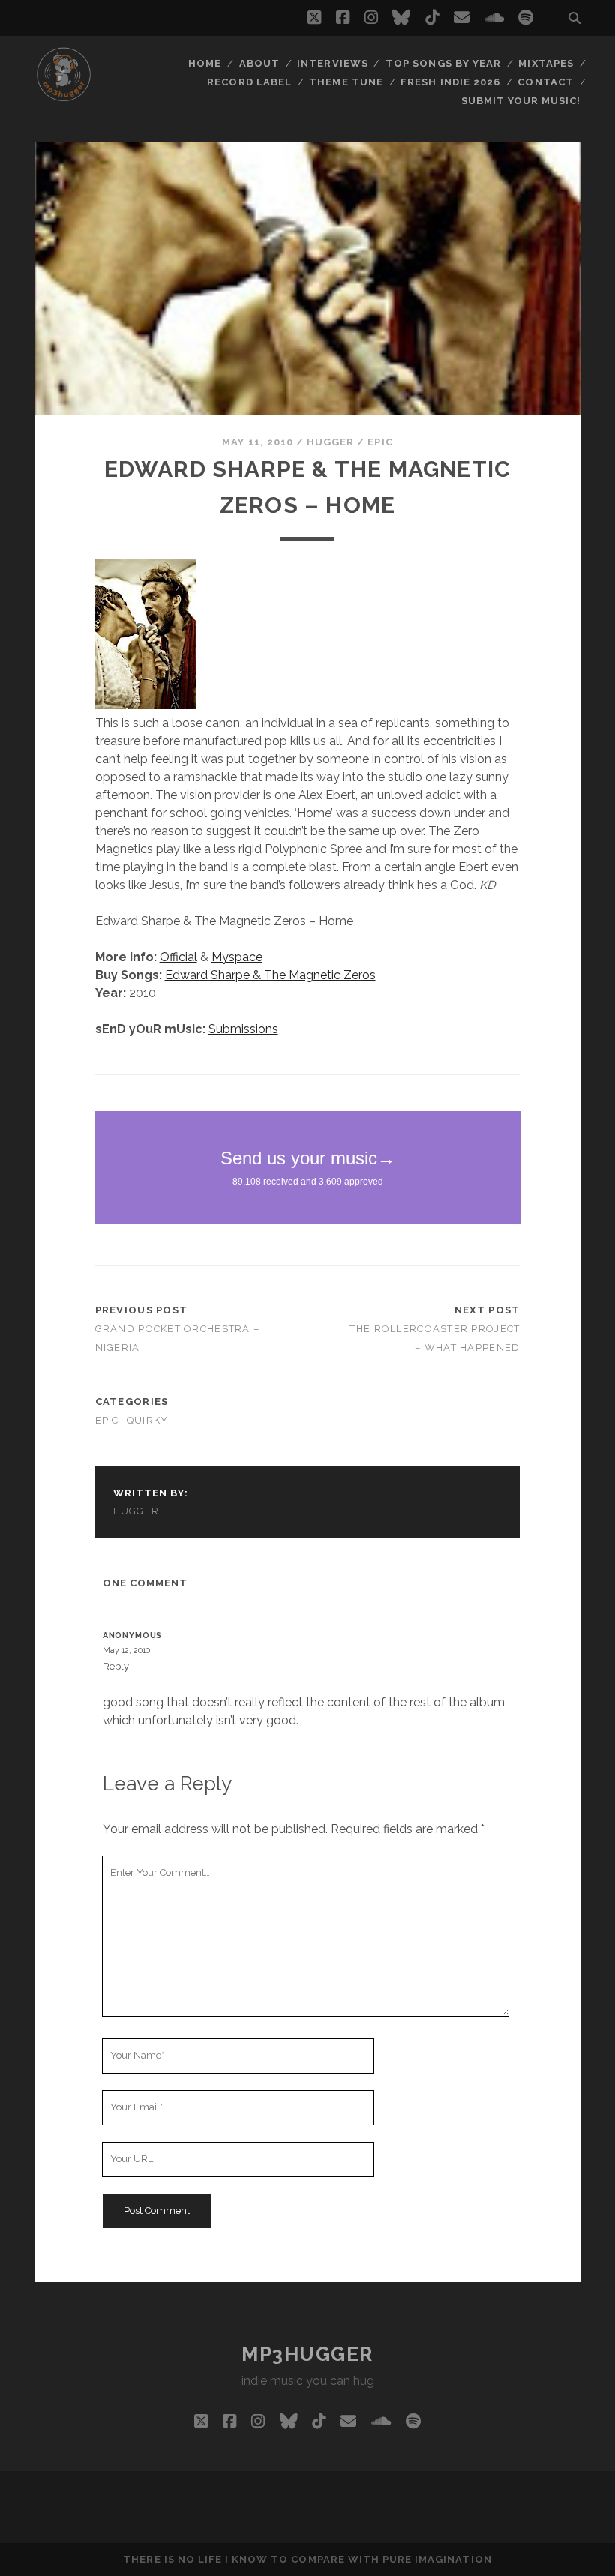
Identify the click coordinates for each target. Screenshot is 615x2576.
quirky (148, 1420)
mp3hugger (307, 2354)
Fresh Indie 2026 (450, 82)
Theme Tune (346, 82)
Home (205, 63)
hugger (330, 442)
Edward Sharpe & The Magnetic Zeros (270, 975)
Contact (545, 82)
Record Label (249, 82)
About (259, 63)
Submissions (243, 1029)
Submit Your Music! (521, 101)
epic (380, 442)
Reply (116, 1666)
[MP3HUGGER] (64, 97)
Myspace (237, 957)
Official (178, 957)
